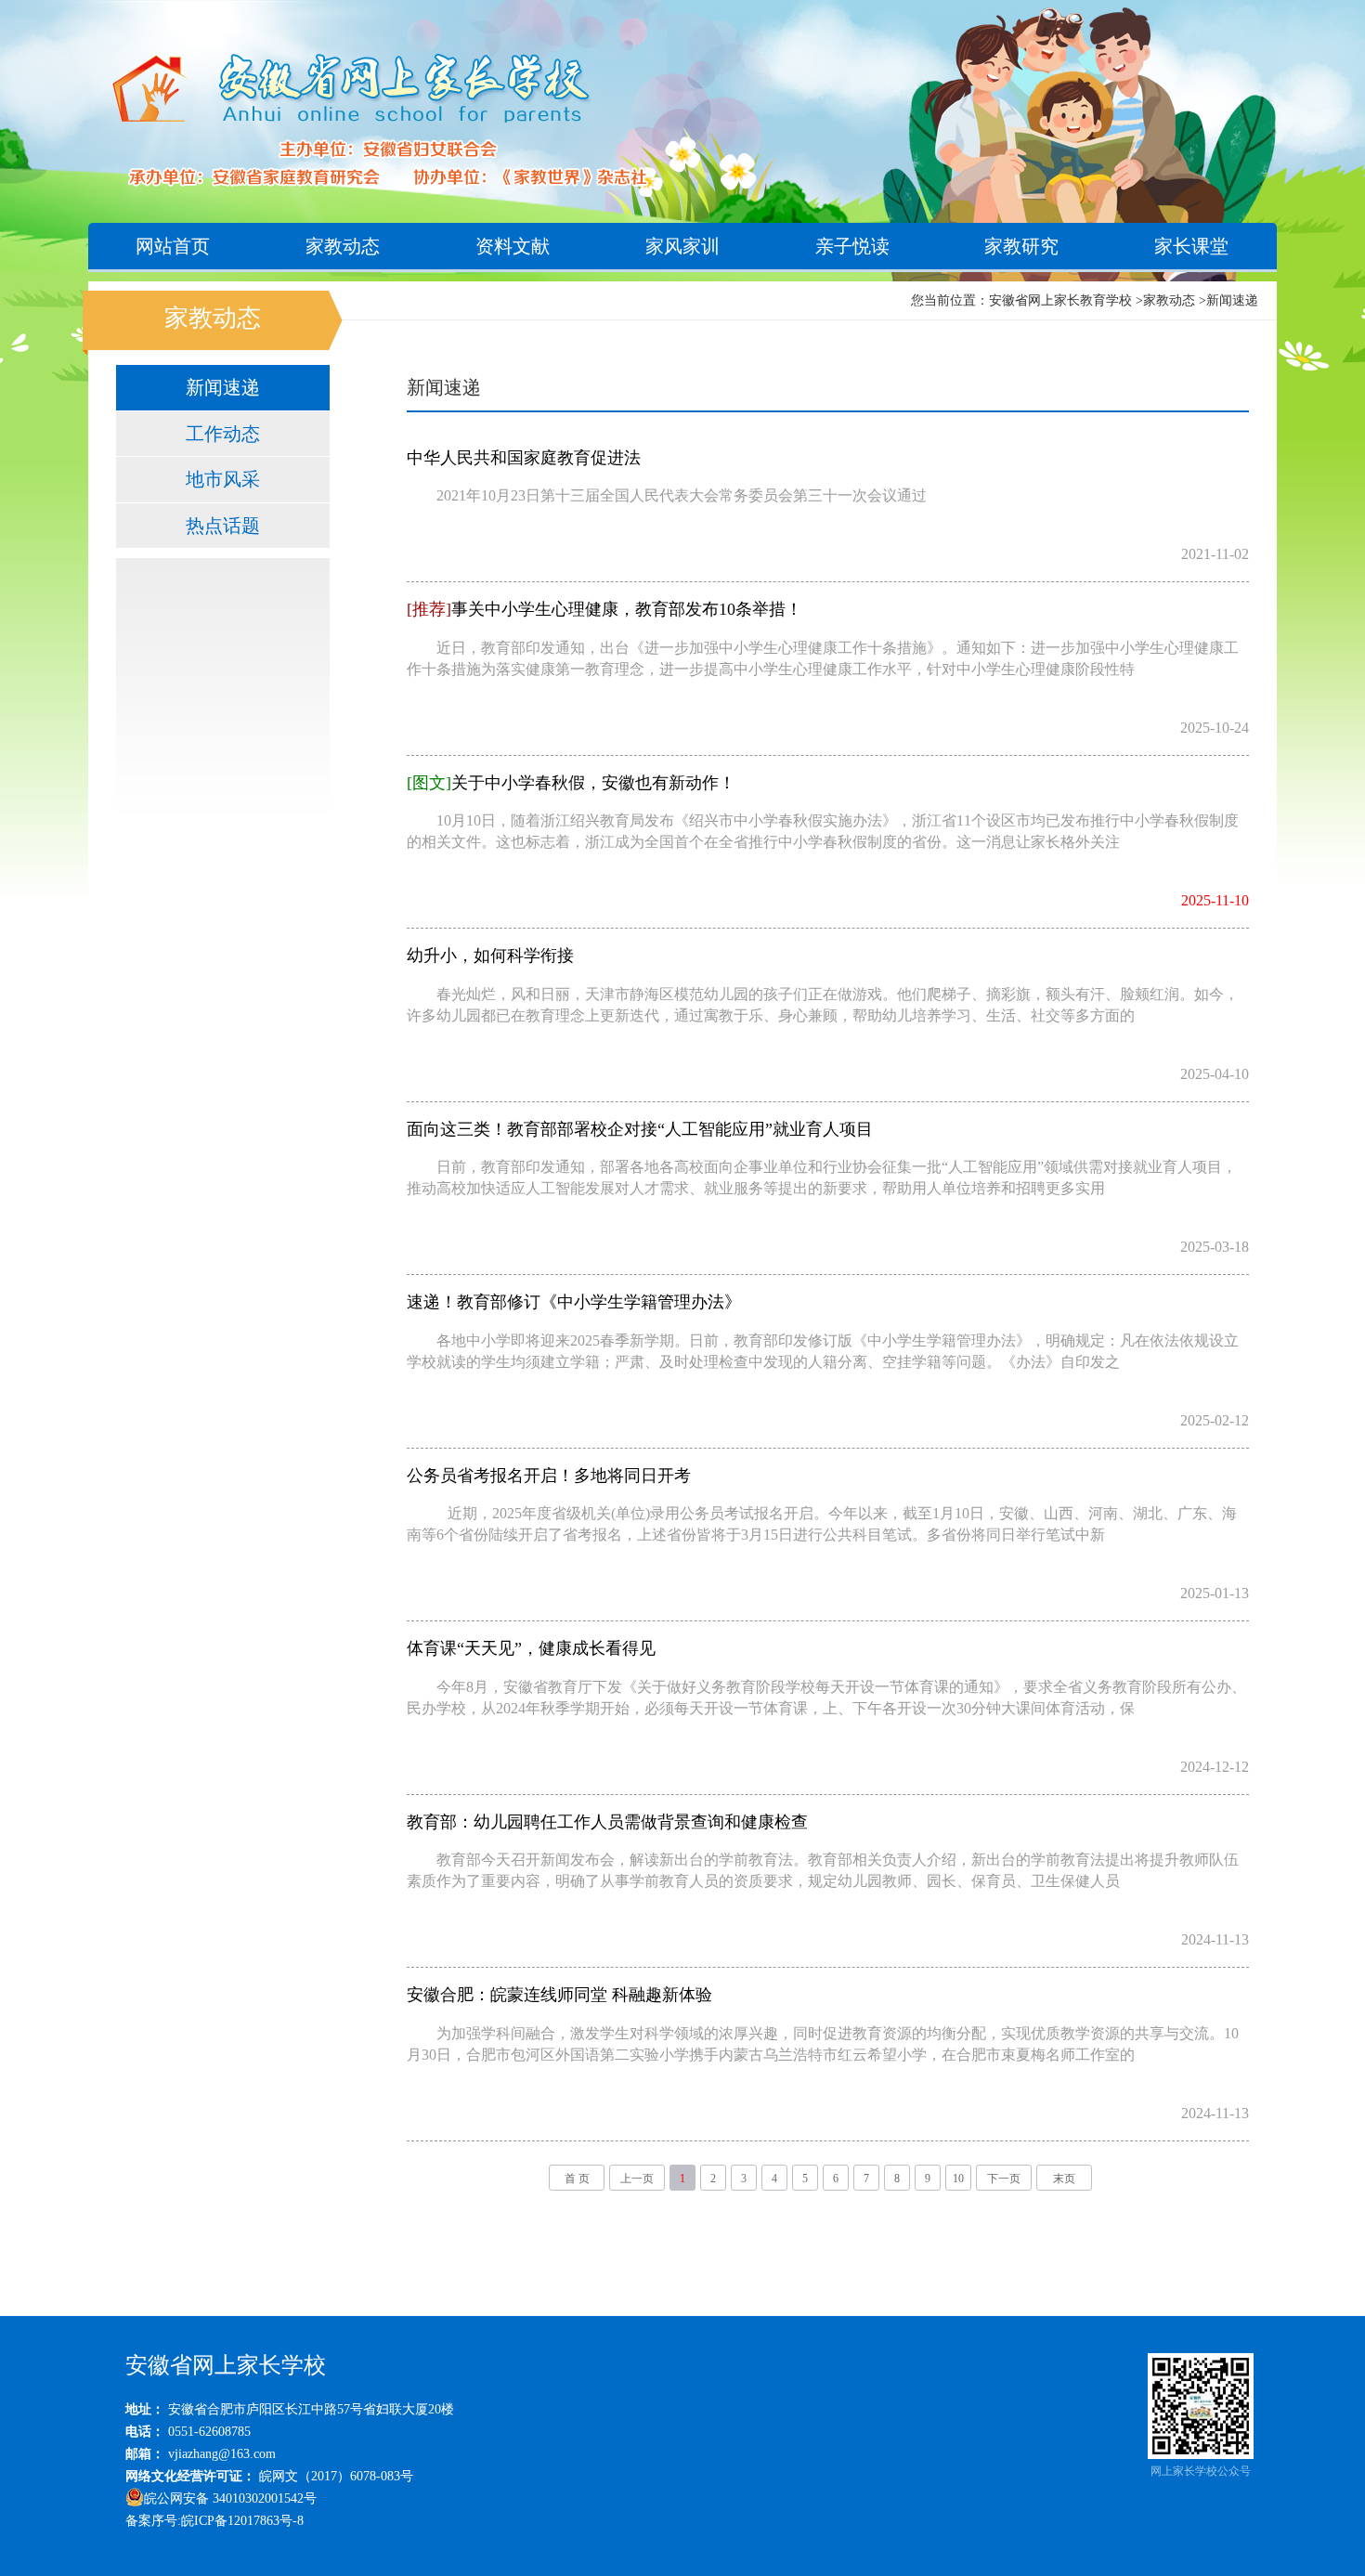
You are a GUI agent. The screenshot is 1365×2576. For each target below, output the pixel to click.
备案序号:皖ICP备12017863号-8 (214, 2521)
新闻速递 (1232, 300)
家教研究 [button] (1021, 246)
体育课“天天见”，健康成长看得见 (531, 1648)
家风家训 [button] (682, 246)
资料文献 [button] (513, 246)
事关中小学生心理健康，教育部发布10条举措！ (604, 609)
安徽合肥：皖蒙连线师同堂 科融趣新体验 (559, 1995)
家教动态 (1169, 300)
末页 (1064, 2179)
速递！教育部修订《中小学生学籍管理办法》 (574, 1302)
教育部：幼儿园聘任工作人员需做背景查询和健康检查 (607, 1822)
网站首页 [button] (173, 246)
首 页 (577, 2179)
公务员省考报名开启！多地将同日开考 (549, 1476)
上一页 (637, 2179)
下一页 (1004, 2179)
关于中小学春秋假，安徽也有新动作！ (571, 783)
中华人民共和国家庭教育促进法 (524, 458)
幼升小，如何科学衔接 (490, 956)
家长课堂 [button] (1191, 246)
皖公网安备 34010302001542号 (230, 2498)
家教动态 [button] (343, 246)
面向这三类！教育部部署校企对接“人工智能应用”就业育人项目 (640, 1129)
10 (958, 2179)
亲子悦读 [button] (852, 246)
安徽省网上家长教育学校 (1060, 300)
